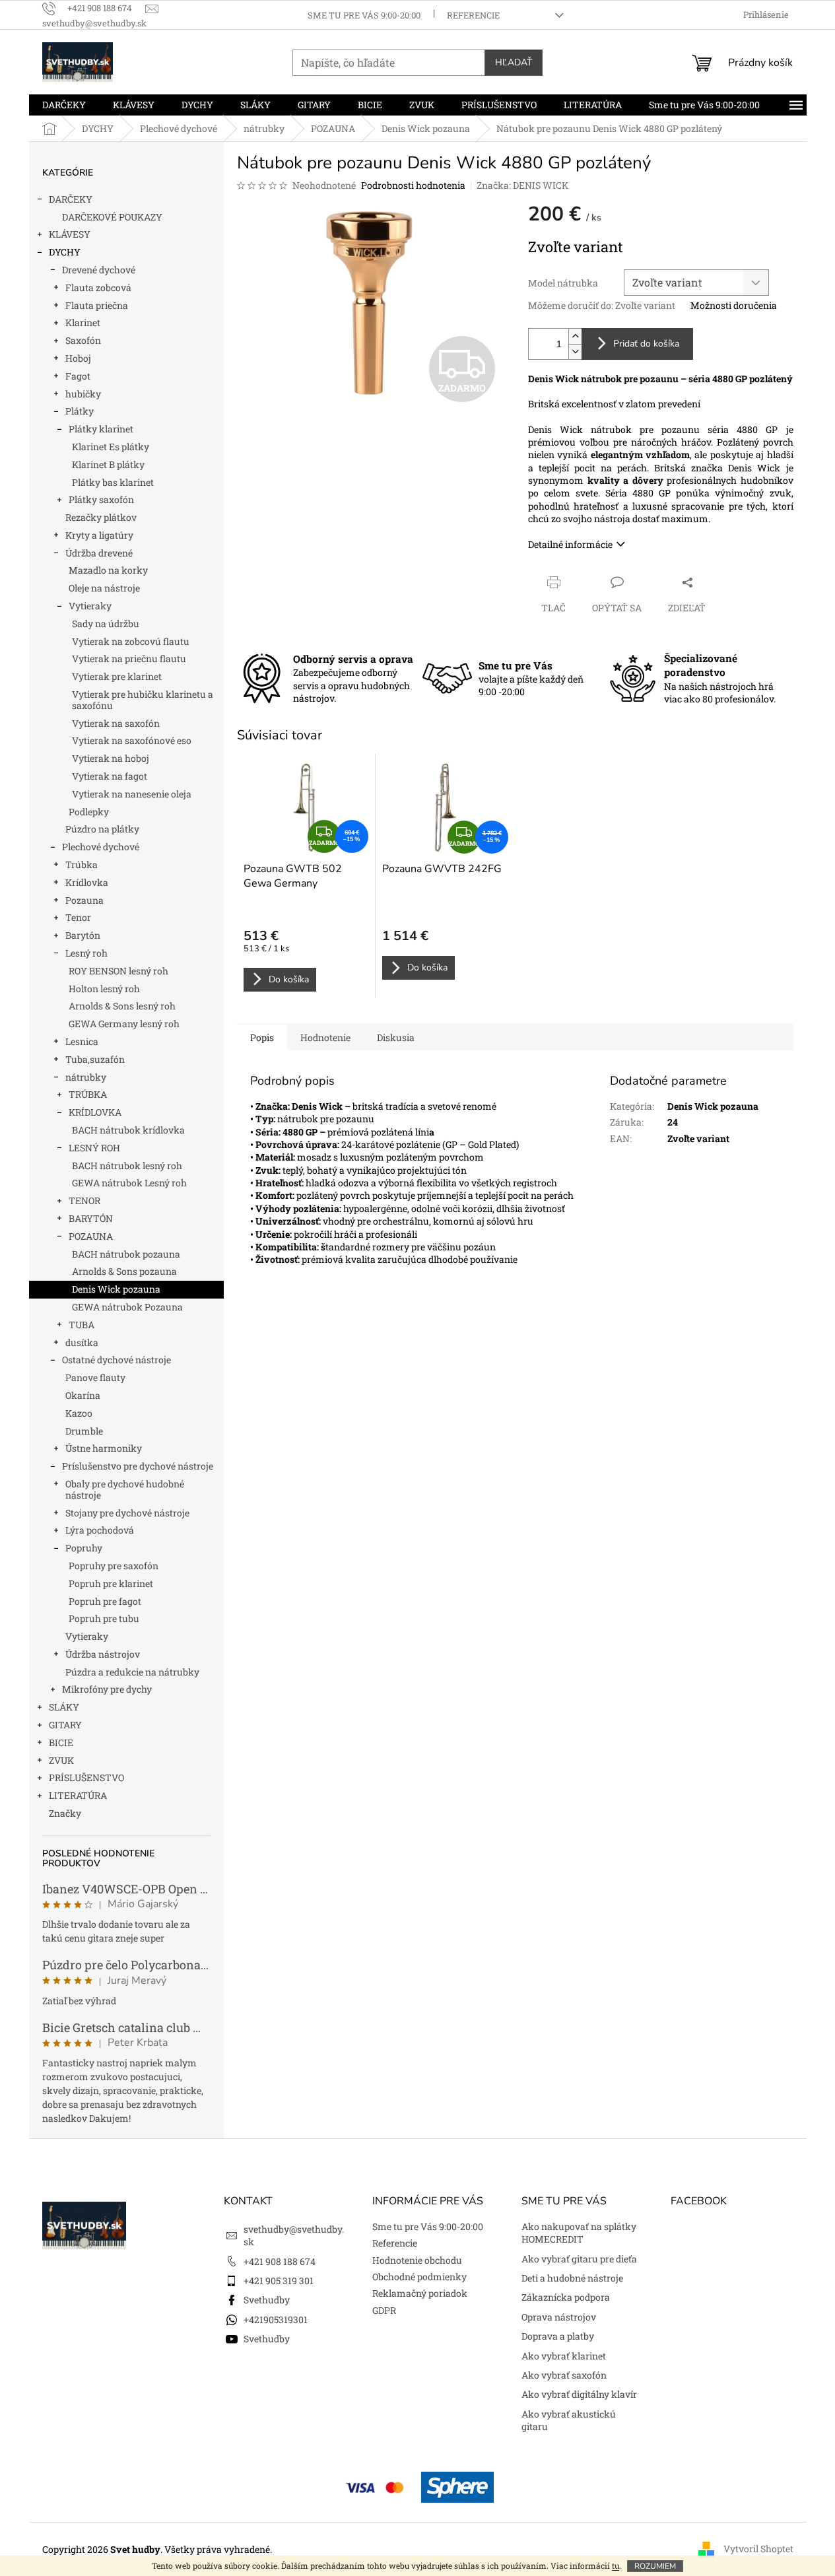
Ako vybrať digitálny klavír (579, 2394)
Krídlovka (87, 882)
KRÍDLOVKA (95, 1112)
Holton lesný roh (104, 989)
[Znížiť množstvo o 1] (575, 352)
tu (616, 2565)
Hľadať (514, 62)
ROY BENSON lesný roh (118, 971)
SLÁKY (64, 1707)
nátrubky (86, 1077)
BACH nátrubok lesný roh (127, 1166)
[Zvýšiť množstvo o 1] (575, 336)
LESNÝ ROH (94, 1148)
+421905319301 (276, 2320)
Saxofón (83, 340)
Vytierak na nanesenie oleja (132, 794)
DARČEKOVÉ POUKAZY (112, 217)
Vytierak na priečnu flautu (129, 659)
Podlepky (89, 812)
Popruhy (84, 1548)
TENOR (84, 1201)
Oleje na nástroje (104, 588)
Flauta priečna (97, 305)
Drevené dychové (99, 270)
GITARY (65, 1725)
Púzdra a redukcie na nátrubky (132, 1672)
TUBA (82, 1325)
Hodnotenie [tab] (325, 1037)
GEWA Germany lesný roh (124, 1024)
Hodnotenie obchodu (417, 2260)
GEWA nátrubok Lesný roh (129, 1183)
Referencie (473, 15)
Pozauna (84, 900)
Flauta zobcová (98, 288)
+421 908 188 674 (280, 2261)
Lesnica (82, 1041)
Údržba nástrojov (103, 1654)
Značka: (522, 185)
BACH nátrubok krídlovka (128, 1130)
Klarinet (83, 322)
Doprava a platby (558, 2336)
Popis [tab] (262, 1037)
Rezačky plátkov (101, 517)
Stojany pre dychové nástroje (127, 1513)
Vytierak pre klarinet (117, 676)
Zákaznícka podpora (566, 2297)
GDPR (384, 2310)
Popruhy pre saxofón (114, 1566)
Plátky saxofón (101, 499)
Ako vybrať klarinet (564, 2356)
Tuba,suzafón (95, 1059)
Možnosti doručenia (734, 305)
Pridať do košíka (646, 344)
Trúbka (82, 864)
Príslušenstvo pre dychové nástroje (138, 1466)
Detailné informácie (570, 544)
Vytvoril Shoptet (758, 2549)
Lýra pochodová (100, 1530)
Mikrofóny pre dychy (107, 1689)
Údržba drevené (99, 553)
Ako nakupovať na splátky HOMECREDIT (579, 2233)
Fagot (78, 376)
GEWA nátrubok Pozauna (127, 1307)
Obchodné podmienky (419, 2277)
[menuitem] (64, 105)
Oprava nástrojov (559, 2317)
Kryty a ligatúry (99, 535)
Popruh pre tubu (104, 1618)
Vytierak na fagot (110, 776)
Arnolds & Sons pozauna (124, 1271)
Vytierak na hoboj (111, 758)
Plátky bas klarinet (113, 482)
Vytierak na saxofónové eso (132, 740)
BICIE (61, 1743)
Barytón (83, 935)
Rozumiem (655, 2566)
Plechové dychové (101, 847)
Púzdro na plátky (102, 829)
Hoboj (78, 358)
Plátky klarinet (101, 429)
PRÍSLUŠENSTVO (86, 1778)
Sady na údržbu (106, 624)
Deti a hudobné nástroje (572, 2278)
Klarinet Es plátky (111, 447)
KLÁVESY (70, 234)
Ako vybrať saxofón (564, 2375)
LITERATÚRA (78, 1795)
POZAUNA (91, 1236)
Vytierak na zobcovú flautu (131, 641)
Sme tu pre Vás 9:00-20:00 (364, 15)
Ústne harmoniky (104, 1448)
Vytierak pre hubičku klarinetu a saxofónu (143, 700)
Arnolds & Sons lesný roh (122, 1006)
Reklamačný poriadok (420, 2293)
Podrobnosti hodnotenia (413, 185)
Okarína (83, 1395)
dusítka (82, 1342)
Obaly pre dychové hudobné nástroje (125, 1489)
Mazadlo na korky (108, 570)
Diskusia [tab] (396, 1037)
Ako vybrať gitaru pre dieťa (579, 2259)
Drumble (84, 1431)
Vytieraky (90, 606)
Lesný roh (86, 953)
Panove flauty (95, 1377)
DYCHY (65, 252)
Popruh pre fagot (105, 1601)
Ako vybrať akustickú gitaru (569, 2420)
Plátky (80, 411)
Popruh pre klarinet (111, 1583)
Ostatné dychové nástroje (117, 1360)
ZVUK (61, 1760)
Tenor (78, 917)
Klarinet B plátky (108, 464)
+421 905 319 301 (279, 2281)
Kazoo (79, 1413)
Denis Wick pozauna (116, 1289)
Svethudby (267, 2300)
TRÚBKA (88, 1094)
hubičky (83, 394)
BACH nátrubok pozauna (126, 1254)
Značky (65, 1813)
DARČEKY (71, 199)
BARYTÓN (91, 1218)
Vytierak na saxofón (116, 723)
